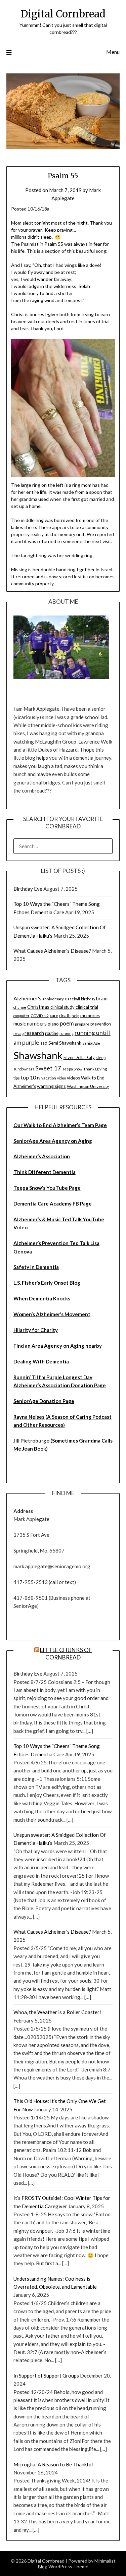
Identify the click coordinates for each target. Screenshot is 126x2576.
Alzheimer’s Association (42, 1156)
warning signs (51, 1086)
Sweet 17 (48, 1068)
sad (44, 1043)
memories (90, 1015)
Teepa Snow (72, 1069)
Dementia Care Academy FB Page (53, 1204)
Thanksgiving (95, 1069)
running (67, 1033)
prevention (101, 1024)
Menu (113, 52)
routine (52, 1033)
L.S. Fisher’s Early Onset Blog (47, 1283)
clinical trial (87, 1007)
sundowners (24, 1069)
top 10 (28, 1077)
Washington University (88, 1086)
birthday (88, 999)
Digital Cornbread (63, 14)
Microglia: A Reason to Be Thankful (53, 2464)
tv (39, 1078)
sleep (101, 1058)
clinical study (62, 1007)
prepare (82, 1024)
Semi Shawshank (65, 1043)
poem (67, 1023)
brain (102, 998)
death (65, 1015)
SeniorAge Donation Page (44, 1401)
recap (18, 1033)
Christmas (38, 1007)
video (61, 1078)
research (34, 1033)
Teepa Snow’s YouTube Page (47, 1188)
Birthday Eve (28, 889)
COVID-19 (40, 1016)
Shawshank (38, 1055)
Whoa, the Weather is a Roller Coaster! (57, 2012)
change (20, 1007)
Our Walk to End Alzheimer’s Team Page (60, 1125)
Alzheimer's (27, 998)
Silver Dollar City (79, 1057)
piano (53, 1024)
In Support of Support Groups (46, 2376)
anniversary (53, 999)
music (20, 1023)
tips (17, 1078)
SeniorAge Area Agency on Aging (53, 1141)
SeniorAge (91, 1043)
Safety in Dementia (36, 1267)
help (75, 1016)
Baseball (72, 999)
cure (54, 1015)
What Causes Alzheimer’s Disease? (52, 951)
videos (73, 1078)
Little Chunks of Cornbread (66, 1654)
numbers (37, 1023)
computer (22, 1016)
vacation (49, 1078)
